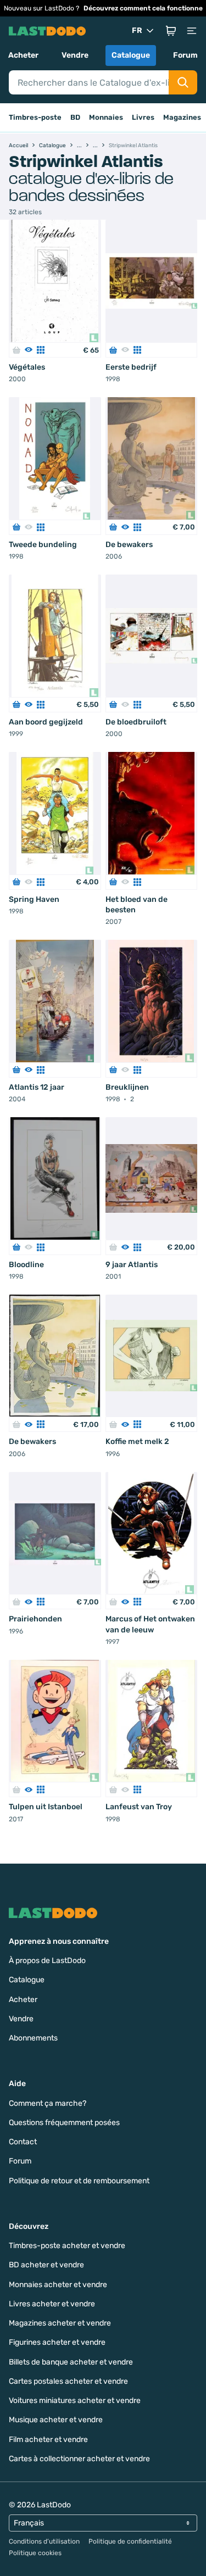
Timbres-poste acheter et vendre (67, 2246)
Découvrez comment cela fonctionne (143, 8)
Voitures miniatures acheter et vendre (75, 2401)
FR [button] (137, 30)
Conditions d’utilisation (44, 2541)
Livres (143, 117)
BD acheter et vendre (46, 2265)
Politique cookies (35, 2553)
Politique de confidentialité (130, 2541)
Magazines (182, 117)
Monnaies (106, 117)
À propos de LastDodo (47, 1961)
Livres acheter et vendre (52, 2304)
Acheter (23, 55)
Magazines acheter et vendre (60, 2323)
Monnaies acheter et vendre (58, 2285)
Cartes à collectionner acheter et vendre (79, 2459)
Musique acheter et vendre (56, 2420)
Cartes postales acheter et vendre (68, 2381)
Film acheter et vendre (48, 2440)
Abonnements (33, 2038)
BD (75, 117)
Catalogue (131, 55)
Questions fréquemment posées (64, 2123)
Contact (23, 2142)
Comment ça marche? (48, 2103)
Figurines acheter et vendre (57, 2342)
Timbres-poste (35, 117)
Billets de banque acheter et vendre (71, 2362)
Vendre (75, 55)
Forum (185, 55)
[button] (171, 31)
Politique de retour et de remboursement (79, 2181)
